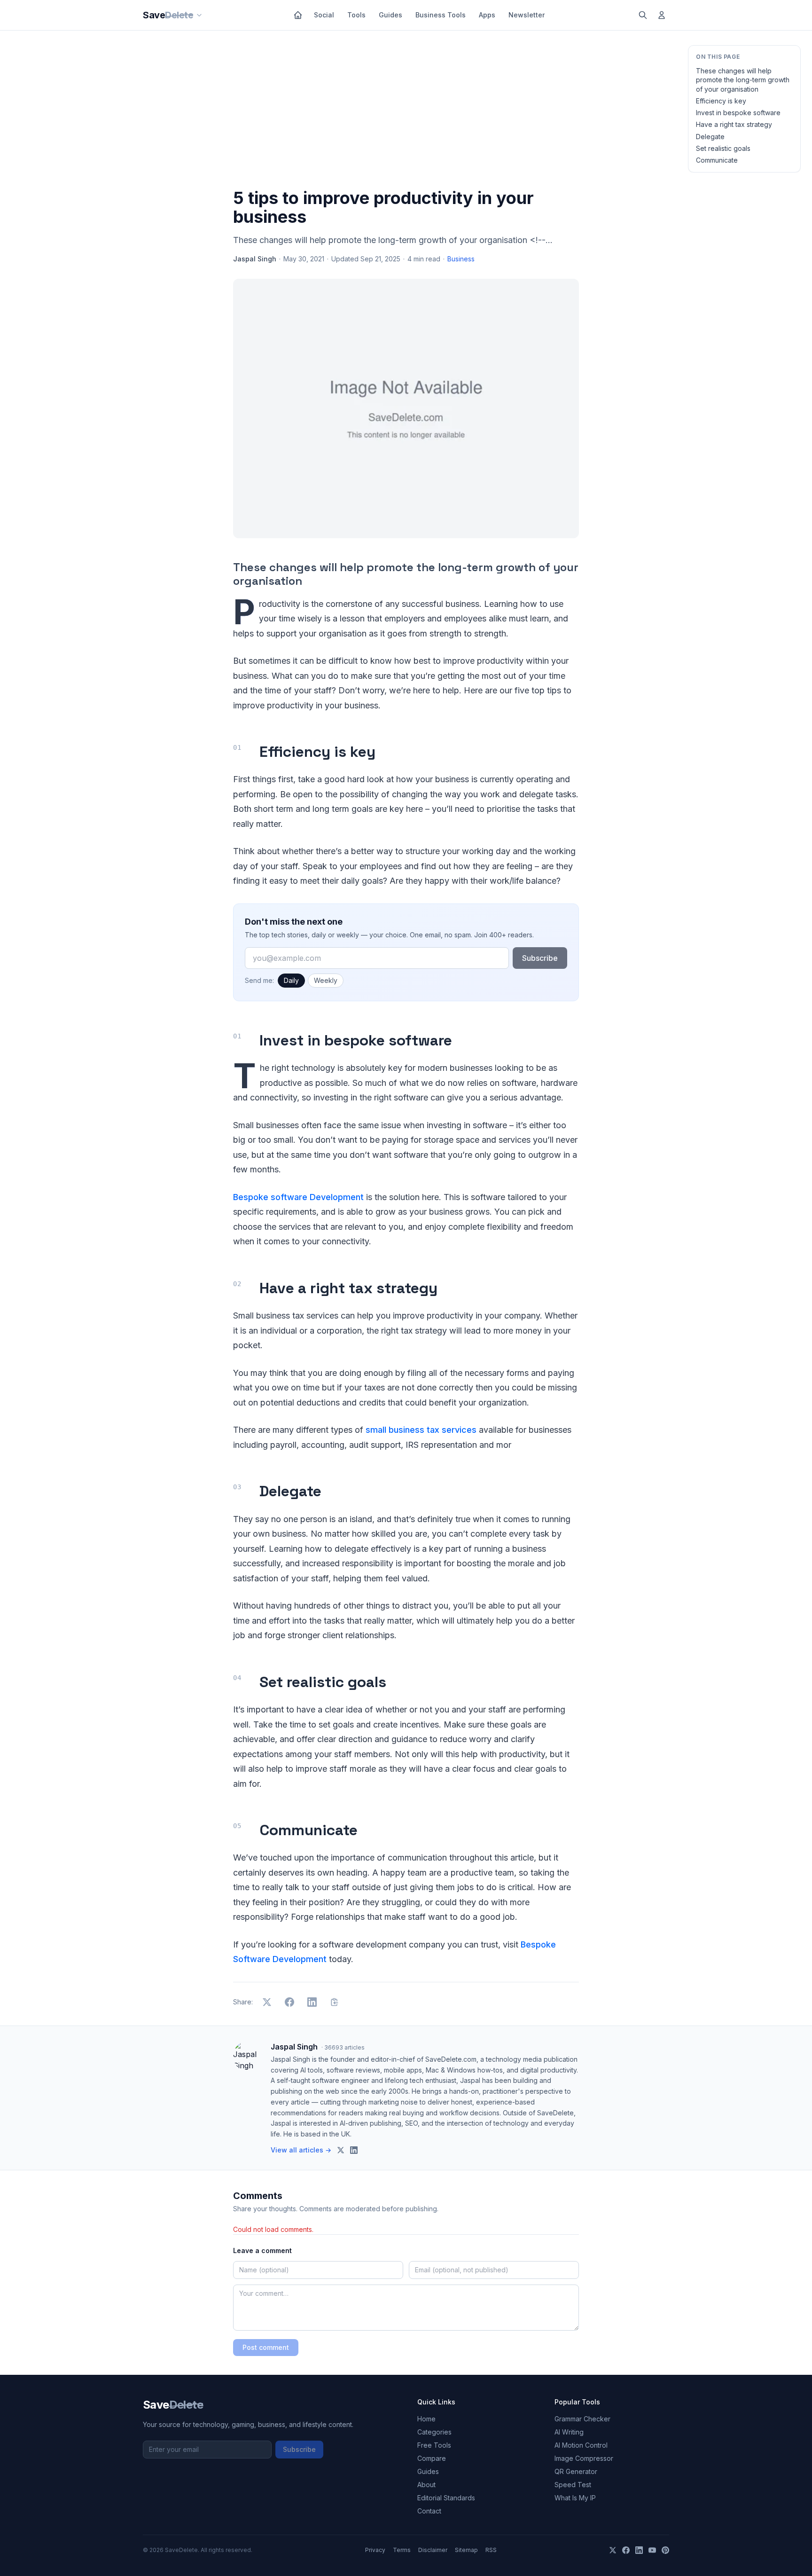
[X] (613, 2550)
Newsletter (527, 15)
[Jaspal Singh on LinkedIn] (354, 2150)
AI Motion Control (581, 2445)
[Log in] (662, 15)
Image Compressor (584, 2458)
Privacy (375, 2550)
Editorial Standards (446, 2498)
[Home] (298, 15)
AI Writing (569, 2432)
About (426, 2485)
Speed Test (573, 2485)
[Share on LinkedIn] (312, 2002)
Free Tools (434, 2445)
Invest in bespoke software (738, 113)
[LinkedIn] (639, 2550)
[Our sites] (199, 15)
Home (426, 2419)
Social (324, 15)
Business (461, 259)
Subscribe (540, 958)
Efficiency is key (721, 101)
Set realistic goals (723, 148)
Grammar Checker (582, 2419)
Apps (487, 15)
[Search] (643, 15)
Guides (390, 15)
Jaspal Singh (255, 259)
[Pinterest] (665, 2550)
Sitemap (466, 2550)
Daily (291, 980)
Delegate (710, 137)
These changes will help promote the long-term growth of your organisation (743, 80)
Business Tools (441, 15)
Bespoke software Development (298, 1197)
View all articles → (301, 2150)
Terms (402, 2550)
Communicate (717, 160)
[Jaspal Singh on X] (341, 2150)
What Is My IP (575, 2498)
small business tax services (421, 1430)
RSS (491, 2550)
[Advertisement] (406, 111)
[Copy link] (335, 2002)
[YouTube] (652, 2550)
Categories (434, 2432)
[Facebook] (626, 2550)
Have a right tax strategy (734, 124)
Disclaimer (433, 2550)
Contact (429, 2511)
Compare (432, 2458)
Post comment (266, 2347)
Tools (356, 15)
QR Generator (576, 2471)
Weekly (326, 980)
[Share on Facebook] (289, 2002)
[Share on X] (267, 2002)
